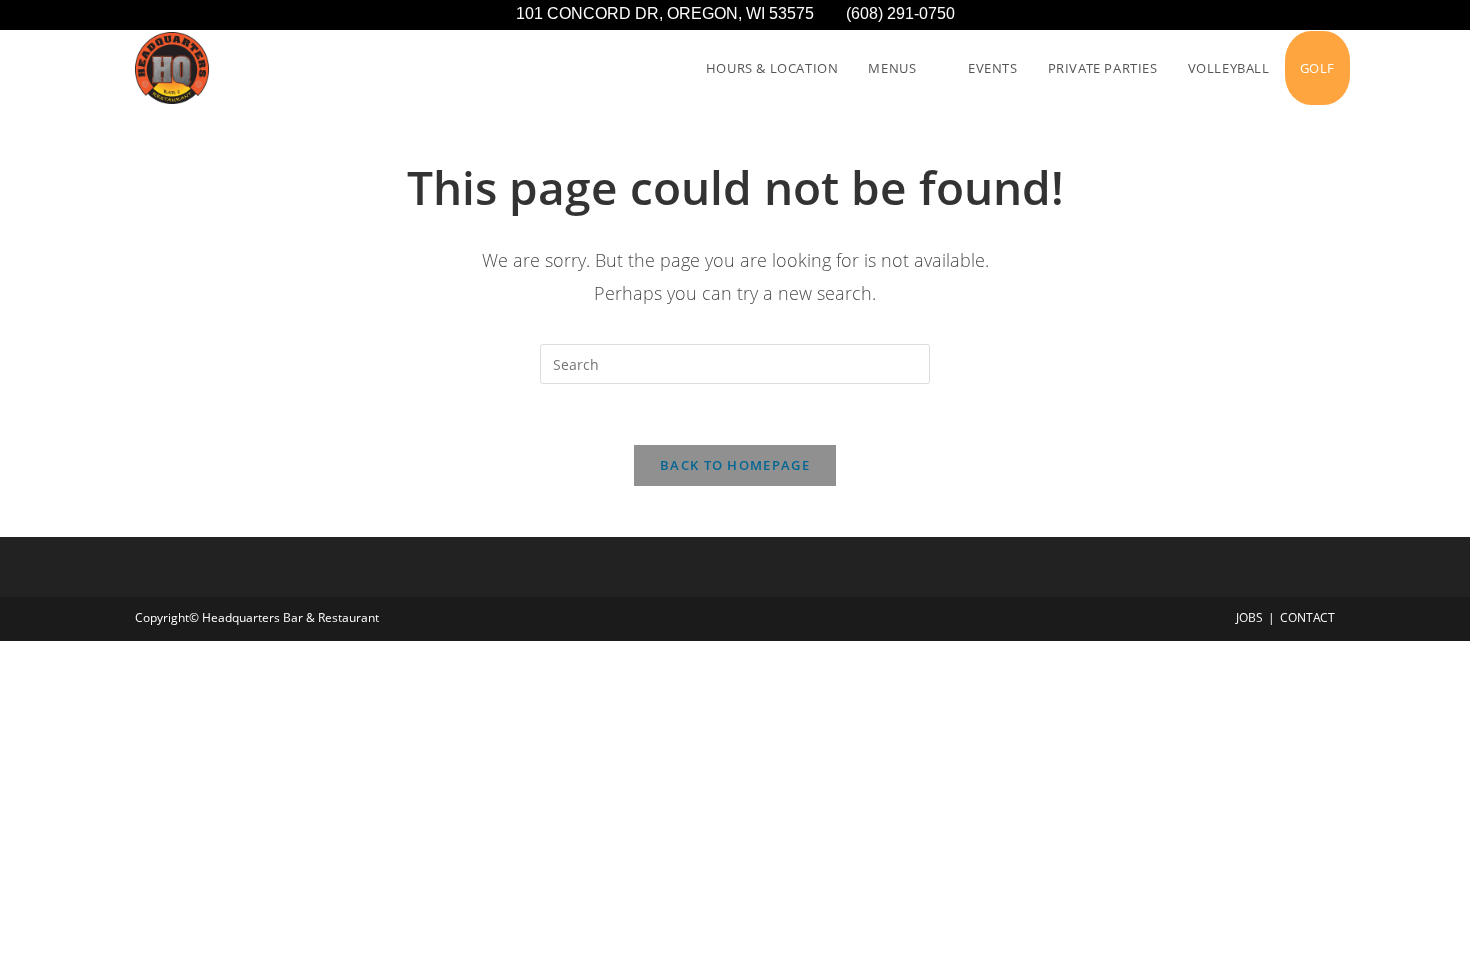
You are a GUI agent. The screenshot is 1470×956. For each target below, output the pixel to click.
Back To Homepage (735, 465)
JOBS (1249, 617)
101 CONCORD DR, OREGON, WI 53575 (681, 13)
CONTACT (1307, 617)
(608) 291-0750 (900, 13)
